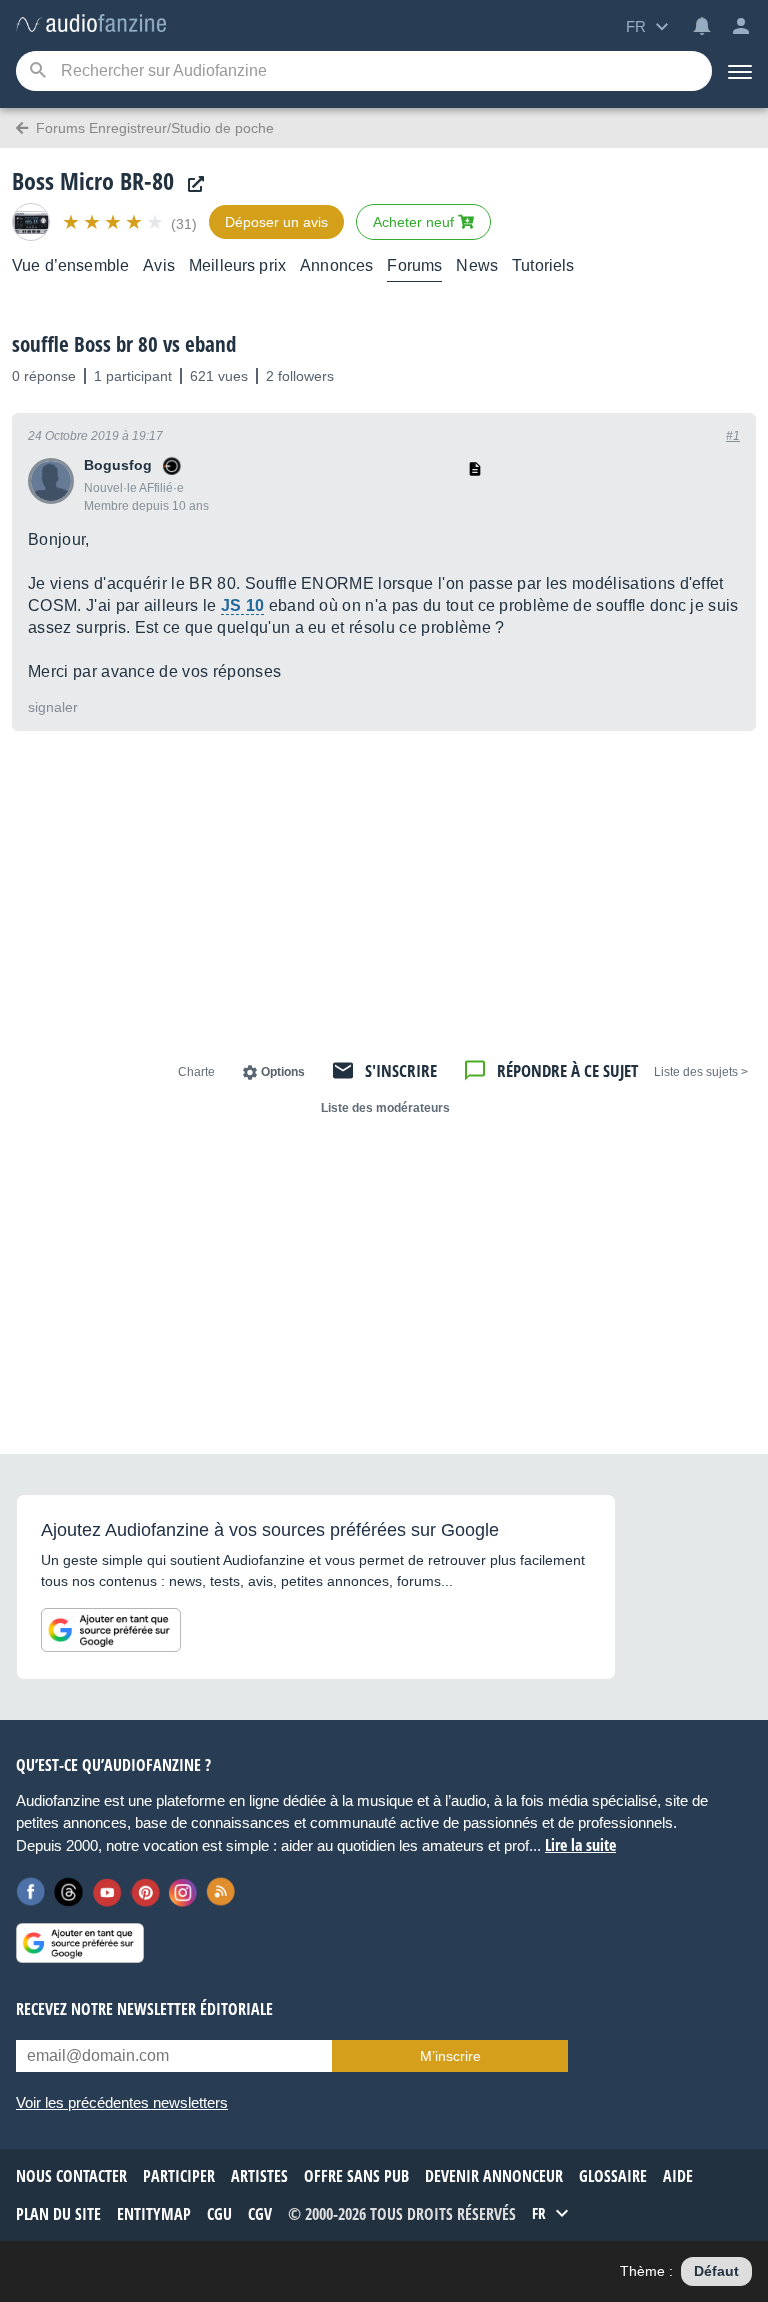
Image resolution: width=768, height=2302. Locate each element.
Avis (159, 265)
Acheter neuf (415, 222)
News (477, 265)
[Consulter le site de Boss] (191, 184)
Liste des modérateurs (385, 1108)
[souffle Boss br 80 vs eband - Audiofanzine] (91, 24)
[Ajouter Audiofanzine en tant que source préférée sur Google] (111, 1630)
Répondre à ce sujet (567, 1070)
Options (283, 1072)
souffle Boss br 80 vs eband (124, 344)
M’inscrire (450, 2056)
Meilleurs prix (237, 265)
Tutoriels (543, 265)
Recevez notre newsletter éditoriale (144, 2009)
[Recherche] (37, 71)
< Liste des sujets (701, 1072)
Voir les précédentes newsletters (122, 2102)
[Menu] (740, 71)
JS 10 (243, 605)
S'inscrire (401, 1070)
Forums (414, 265)
